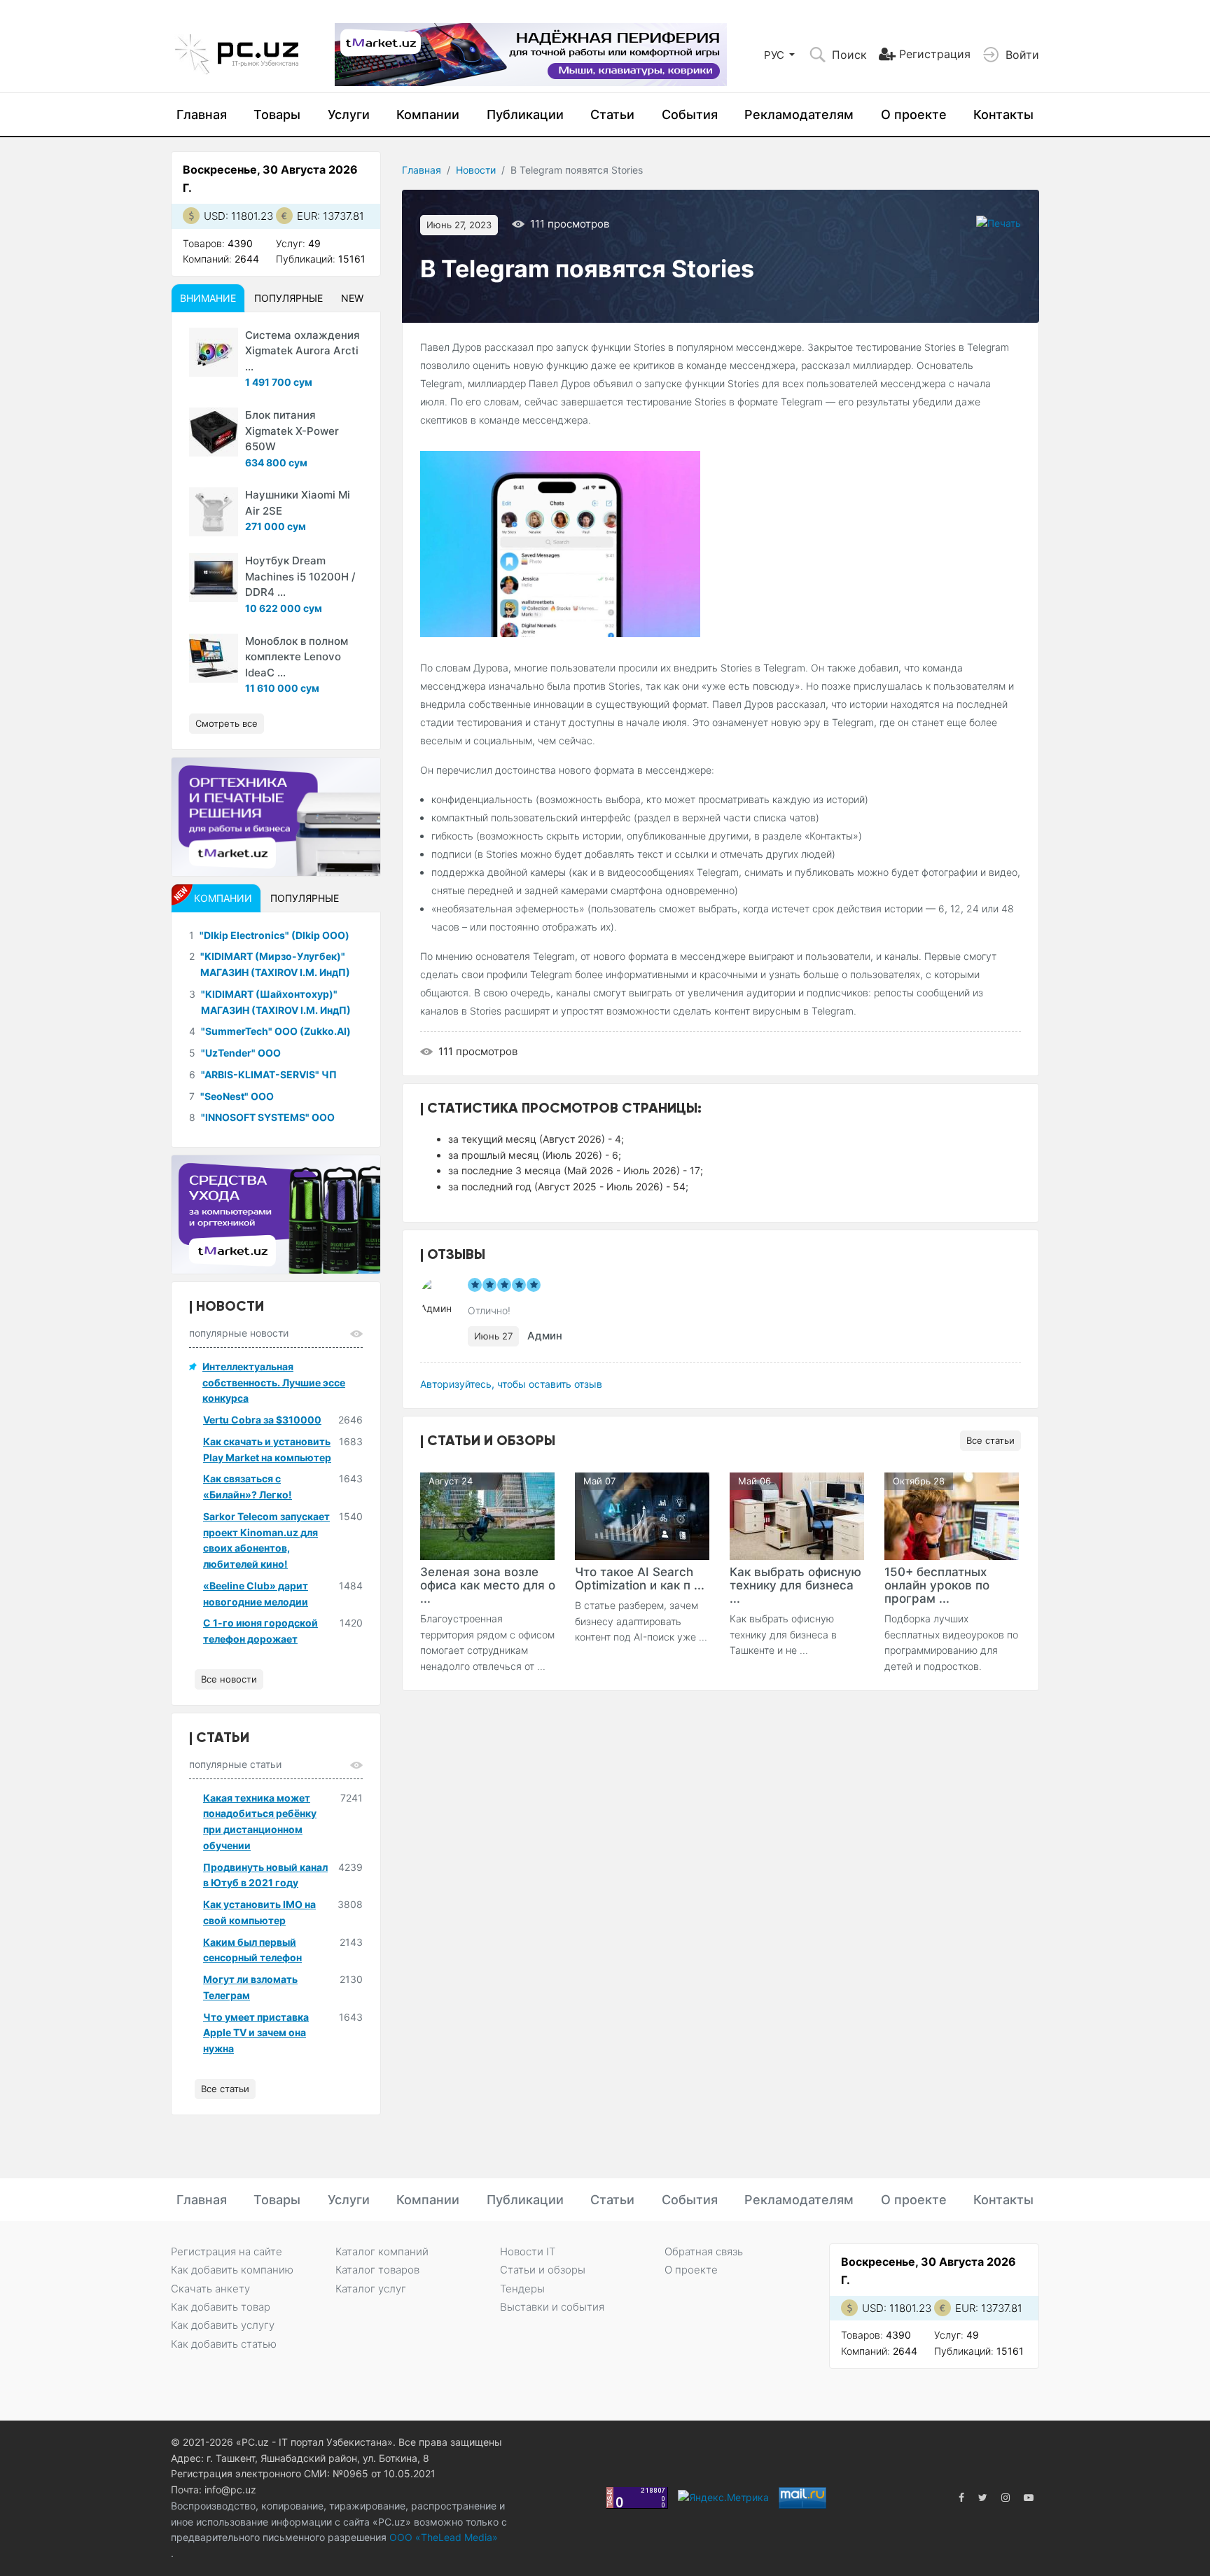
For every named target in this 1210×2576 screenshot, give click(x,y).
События (690, 114)
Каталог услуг (371, 2289)
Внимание (208, 298)
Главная (202, 114)
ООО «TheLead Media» (442, 2537)
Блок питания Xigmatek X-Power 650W (292, 431)
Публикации (525, 114)
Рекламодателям (799, 114)
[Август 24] (487, 1515)
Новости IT (528, 2251)
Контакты (1003, 114)
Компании (428, 114)
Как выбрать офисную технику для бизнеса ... (795, 1585)
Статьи (612, 114)
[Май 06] (797, 1515)
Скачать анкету (210, 2289)
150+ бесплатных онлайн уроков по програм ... (937, 1585)
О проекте (914, 114)
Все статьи (990, 1440)
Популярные (288, 298)
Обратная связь (704, 2251)
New (352, 298)
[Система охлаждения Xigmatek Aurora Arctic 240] (214, 352)
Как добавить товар (221, 2307)
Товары (277, 114)
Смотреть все (227, 723)
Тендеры (522, 2289)
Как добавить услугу (223, 2325)
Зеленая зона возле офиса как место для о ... (488, 1585)
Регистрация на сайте (227, 2251)
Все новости (229, 1679)
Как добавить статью (224, 2344)
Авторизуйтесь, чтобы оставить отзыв (511, 1384)
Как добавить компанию (232, 2270)
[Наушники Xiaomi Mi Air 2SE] (214, 512)
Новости (476, 170)
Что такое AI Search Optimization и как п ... (640, 1579)
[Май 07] (642, 1515)
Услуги (349, 114)
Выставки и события (552, 2307)
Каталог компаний (382, 2251)
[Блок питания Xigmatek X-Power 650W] (214, 432)
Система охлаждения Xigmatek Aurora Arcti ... (302, 351)
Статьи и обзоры (543, 2270)
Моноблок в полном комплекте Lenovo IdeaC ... (297, 657)
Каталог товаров (377, 2270)
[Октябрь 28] (952, 1515)
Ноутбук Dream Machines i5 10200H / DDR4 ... (300, 576)
